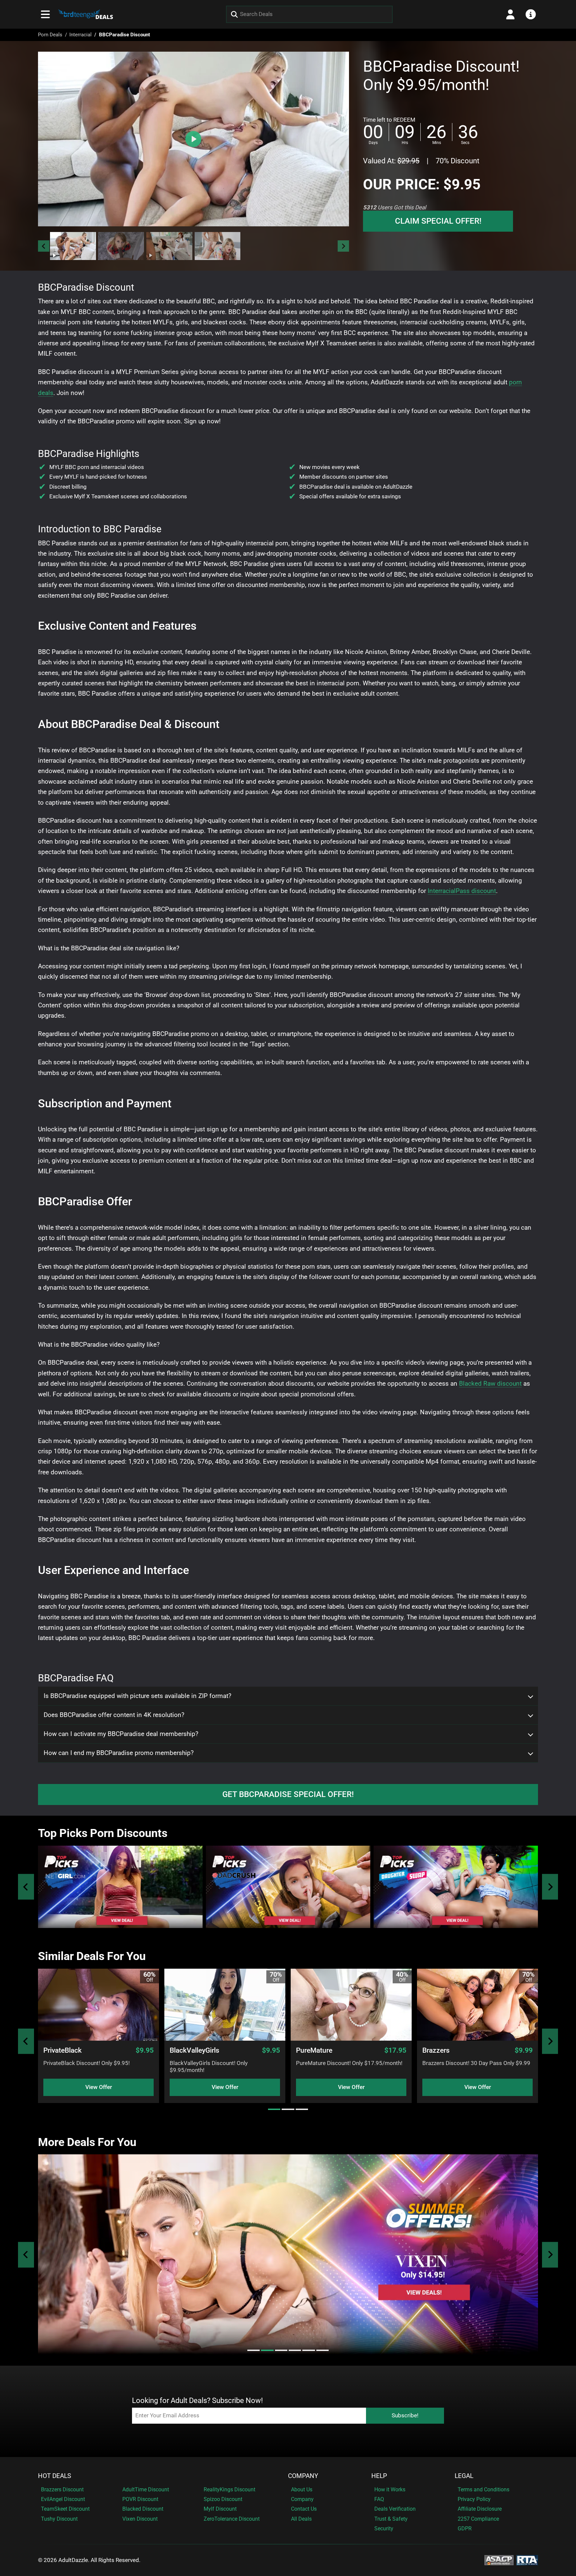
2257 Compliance (478, 2519)
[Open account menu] (510, 14)
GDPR (465, 2528)
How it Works (390, 2489)
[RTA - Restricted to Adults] (527, 2560)
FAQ (379, 2499)
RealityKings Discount (229, 2489)
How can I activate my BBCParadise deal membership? (121, 1734)
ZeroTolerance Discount (232, 2519)
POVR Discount (140, 2499)
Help (379, 2476)
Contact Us (304, 2509)
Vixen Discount (140, 2519)
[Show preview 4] (218, 246)
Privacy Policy (474, 2499)
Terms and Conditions (483, 2489)
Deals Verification (395, 2509)
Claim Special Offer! (438, 221)
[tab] (274, 2109)
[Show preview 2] (121, 246)
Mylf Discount (220, 2509)
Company (303, 2476)
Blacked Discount (143, 2509)
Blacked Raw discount (490, 1383)
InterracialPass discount (462, 891)
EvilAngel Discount (63, 2499)
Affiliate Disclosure (480, 2509)
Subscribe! (405, 2415)
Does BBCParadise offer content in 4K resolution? (114, 1715)
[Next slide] (343, 246)
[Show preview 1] (73, 246)
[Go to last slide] (44, 246)
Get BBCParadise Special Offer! (288, 1794)
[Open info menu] (531, 14)
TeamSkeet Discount (65, 2509)
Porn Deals (50, 35)
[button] (73, 246)
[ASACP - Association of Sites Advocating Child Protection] (499, 2560)
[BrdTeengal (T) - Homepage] (86, 14)
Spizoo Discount (223, 2499)
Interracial (80, 35)
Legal (464, 2476)
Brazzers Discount (62, 2489)
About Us (302, 2489)
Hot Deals (54, 2476)
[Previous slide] (26, 1887)
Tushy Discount (59, 2519)
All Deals (301, 2519)
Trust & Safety (391, 2519)
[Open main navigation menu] (45, 14)
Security (384, 2528)
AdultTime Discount (146, 2489)
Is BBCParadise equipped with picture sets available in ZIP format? (137, 1696)
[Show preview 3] (169, 246)
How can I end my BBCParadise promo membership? (119, 1753)
